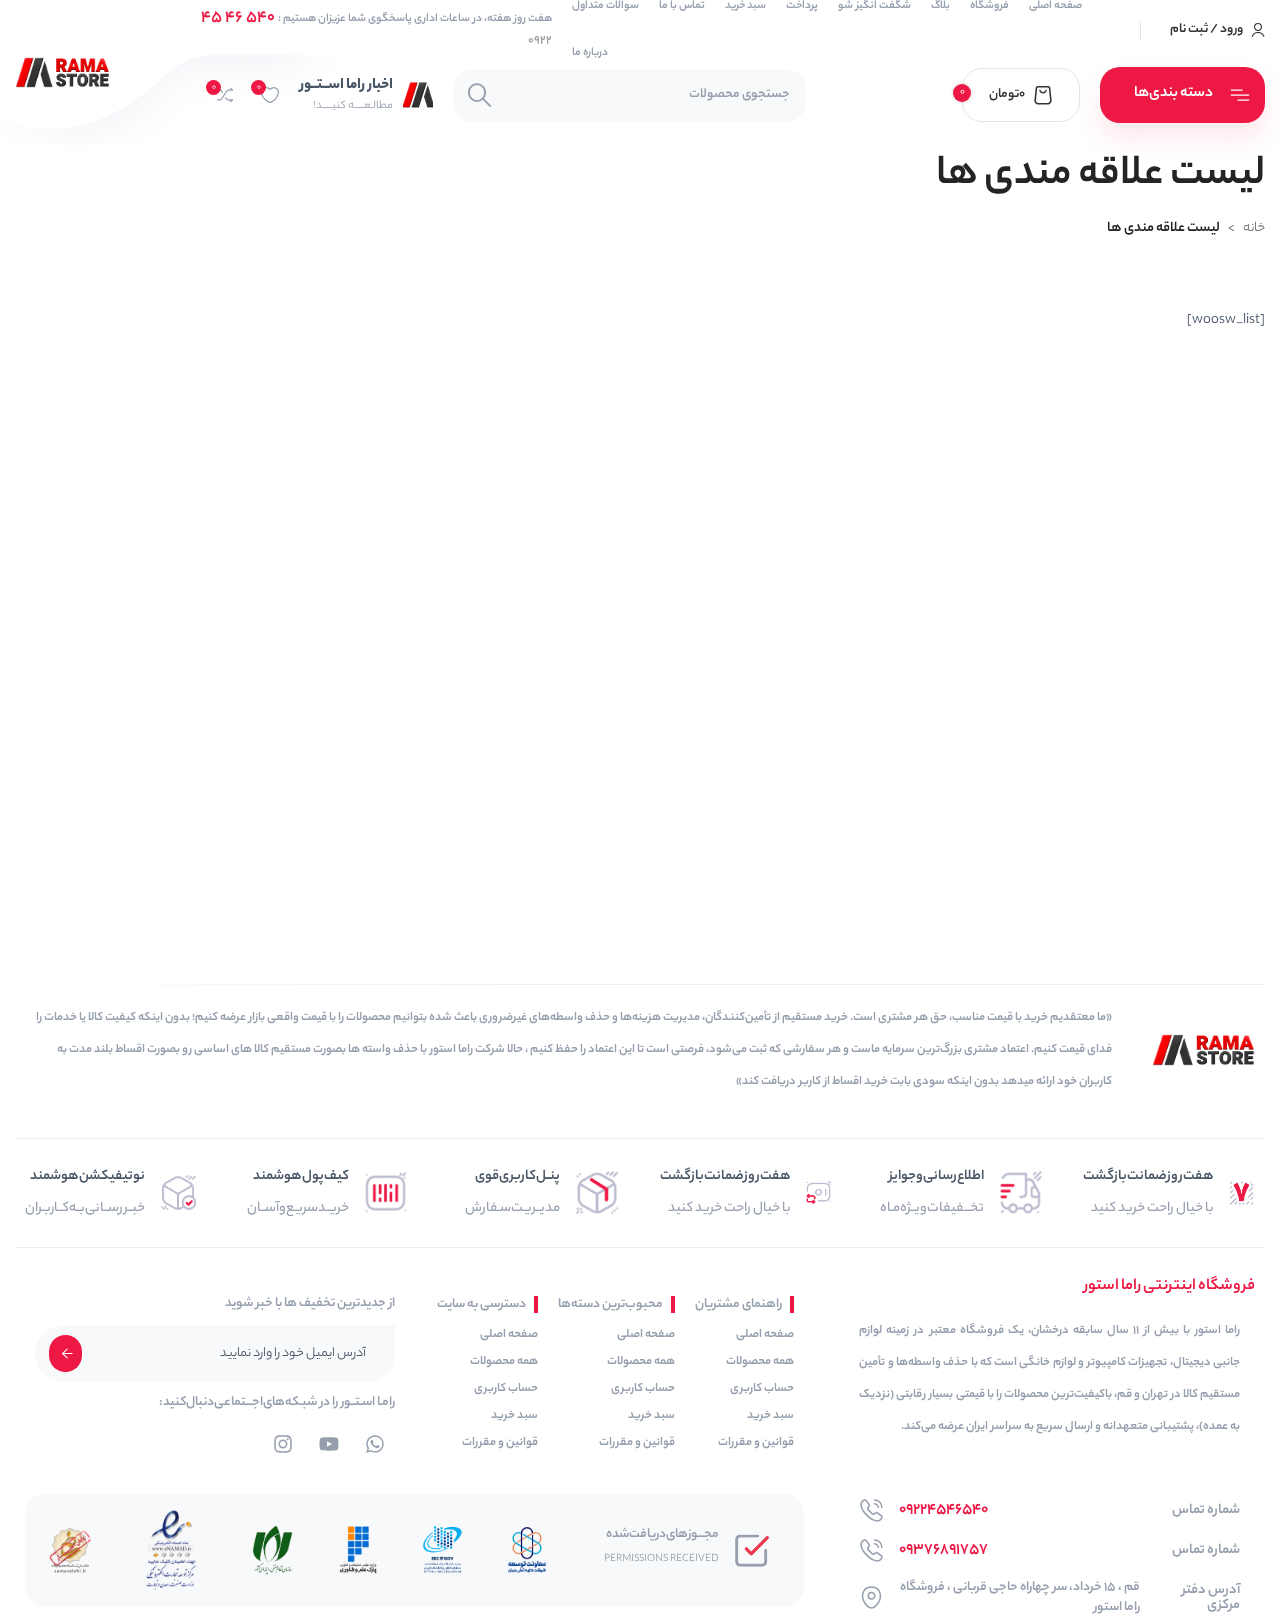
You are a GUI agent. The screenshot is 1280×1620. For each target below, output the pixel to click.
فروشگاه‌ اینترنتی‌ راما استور (1169, 1286)
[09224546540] (871, 1510)
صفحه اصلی (765, 1335)
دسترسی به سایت (481, 1304)
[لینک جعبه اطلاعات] (366, 94)
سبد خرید (770, 1416)
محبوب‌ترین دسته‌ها (610, 1304)
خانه (1254, 228)
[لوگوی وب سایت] (62, 72)
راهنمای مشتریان (738, 1304)
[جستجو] (479, 95)
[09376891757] (871, 1550)
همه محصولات (760, 1362)
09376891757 (943, 1550)
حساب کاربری (762, 1389)
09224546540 (943, 1510)
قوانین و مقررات (756, 1443)
